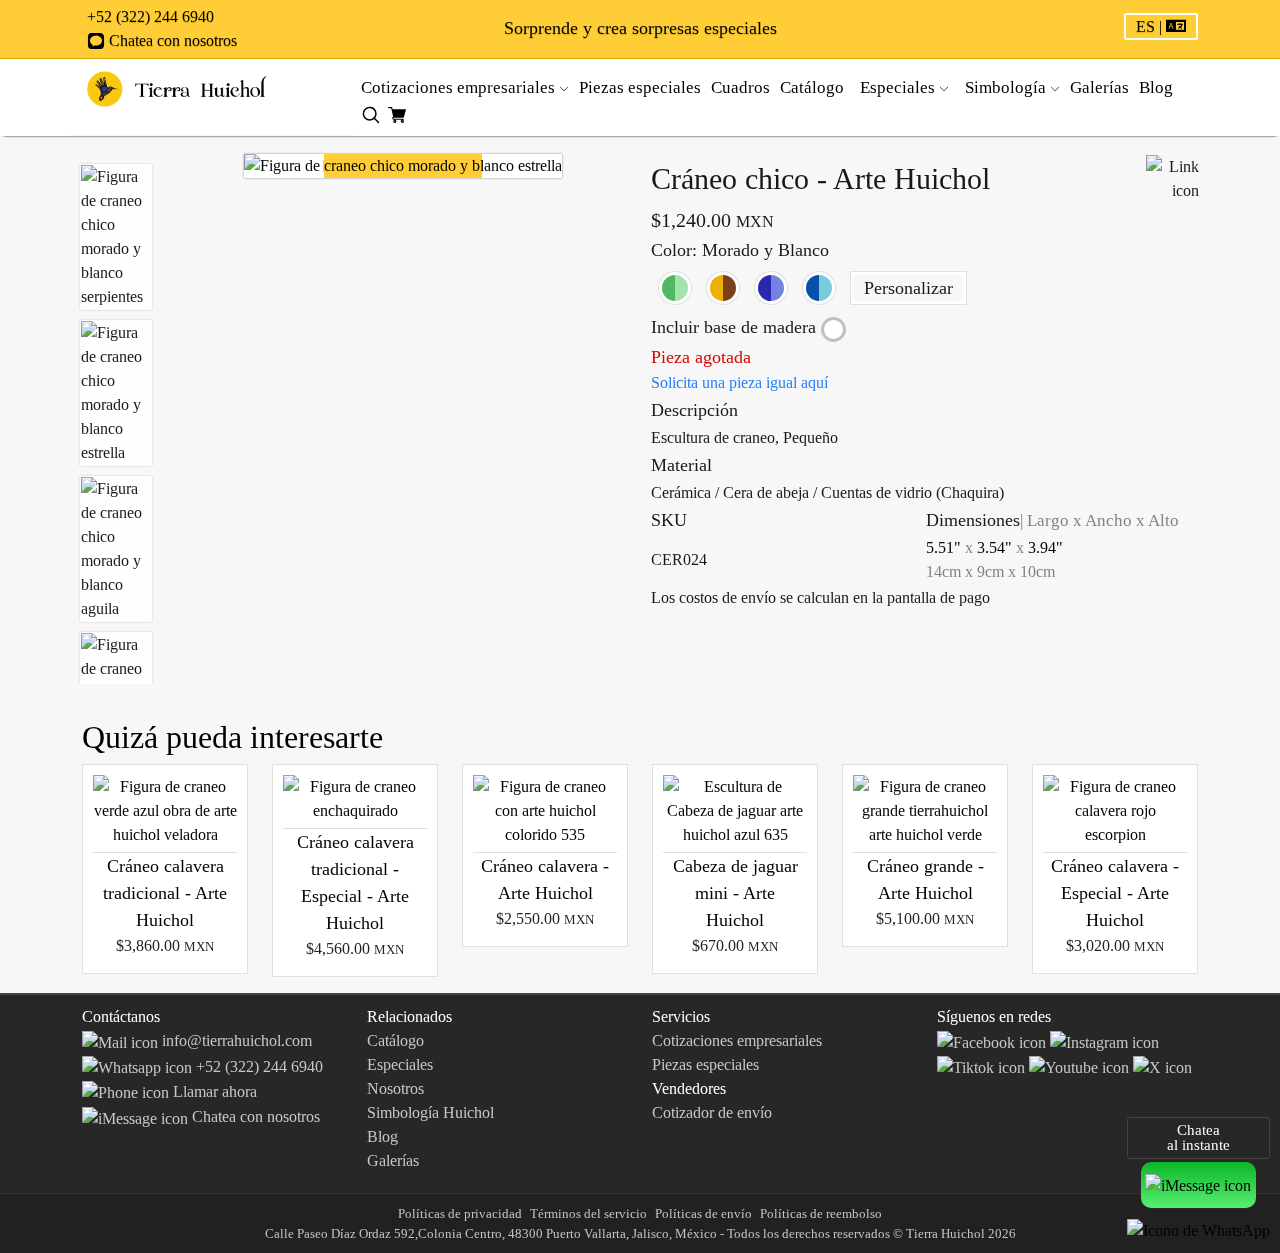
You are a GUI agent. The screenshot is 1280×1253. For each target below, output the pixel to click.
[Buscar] (371, 113)
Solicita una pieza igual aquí (739, 382)
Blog (1156, 87)
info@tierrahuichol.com (235, 1040)
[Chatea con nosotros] (1198, 1184)
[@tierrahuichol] (983, 1066)
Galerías (1101, 87)
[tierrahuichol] (1104, 1040)
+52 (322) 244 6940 (150, 16)
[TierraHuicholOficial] (993, 1040)
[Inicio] (177, 87)
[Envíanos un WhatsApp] (1198, 1229)
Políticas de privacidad (460, 1213)
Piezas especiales (642, 87)
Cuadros (742, 87)
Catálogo (814, 87)
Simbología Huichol (430, 1112)
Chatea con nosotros (171, 40)
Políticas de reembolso (821, 1213)
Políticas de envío (703, 1213)
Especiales (400, 1064)
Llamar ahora (213, 1091)
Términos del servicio (588, 1213)
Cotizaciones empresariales (460, 87)
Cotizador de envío (712, 1112)
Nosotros (395, 1088)
